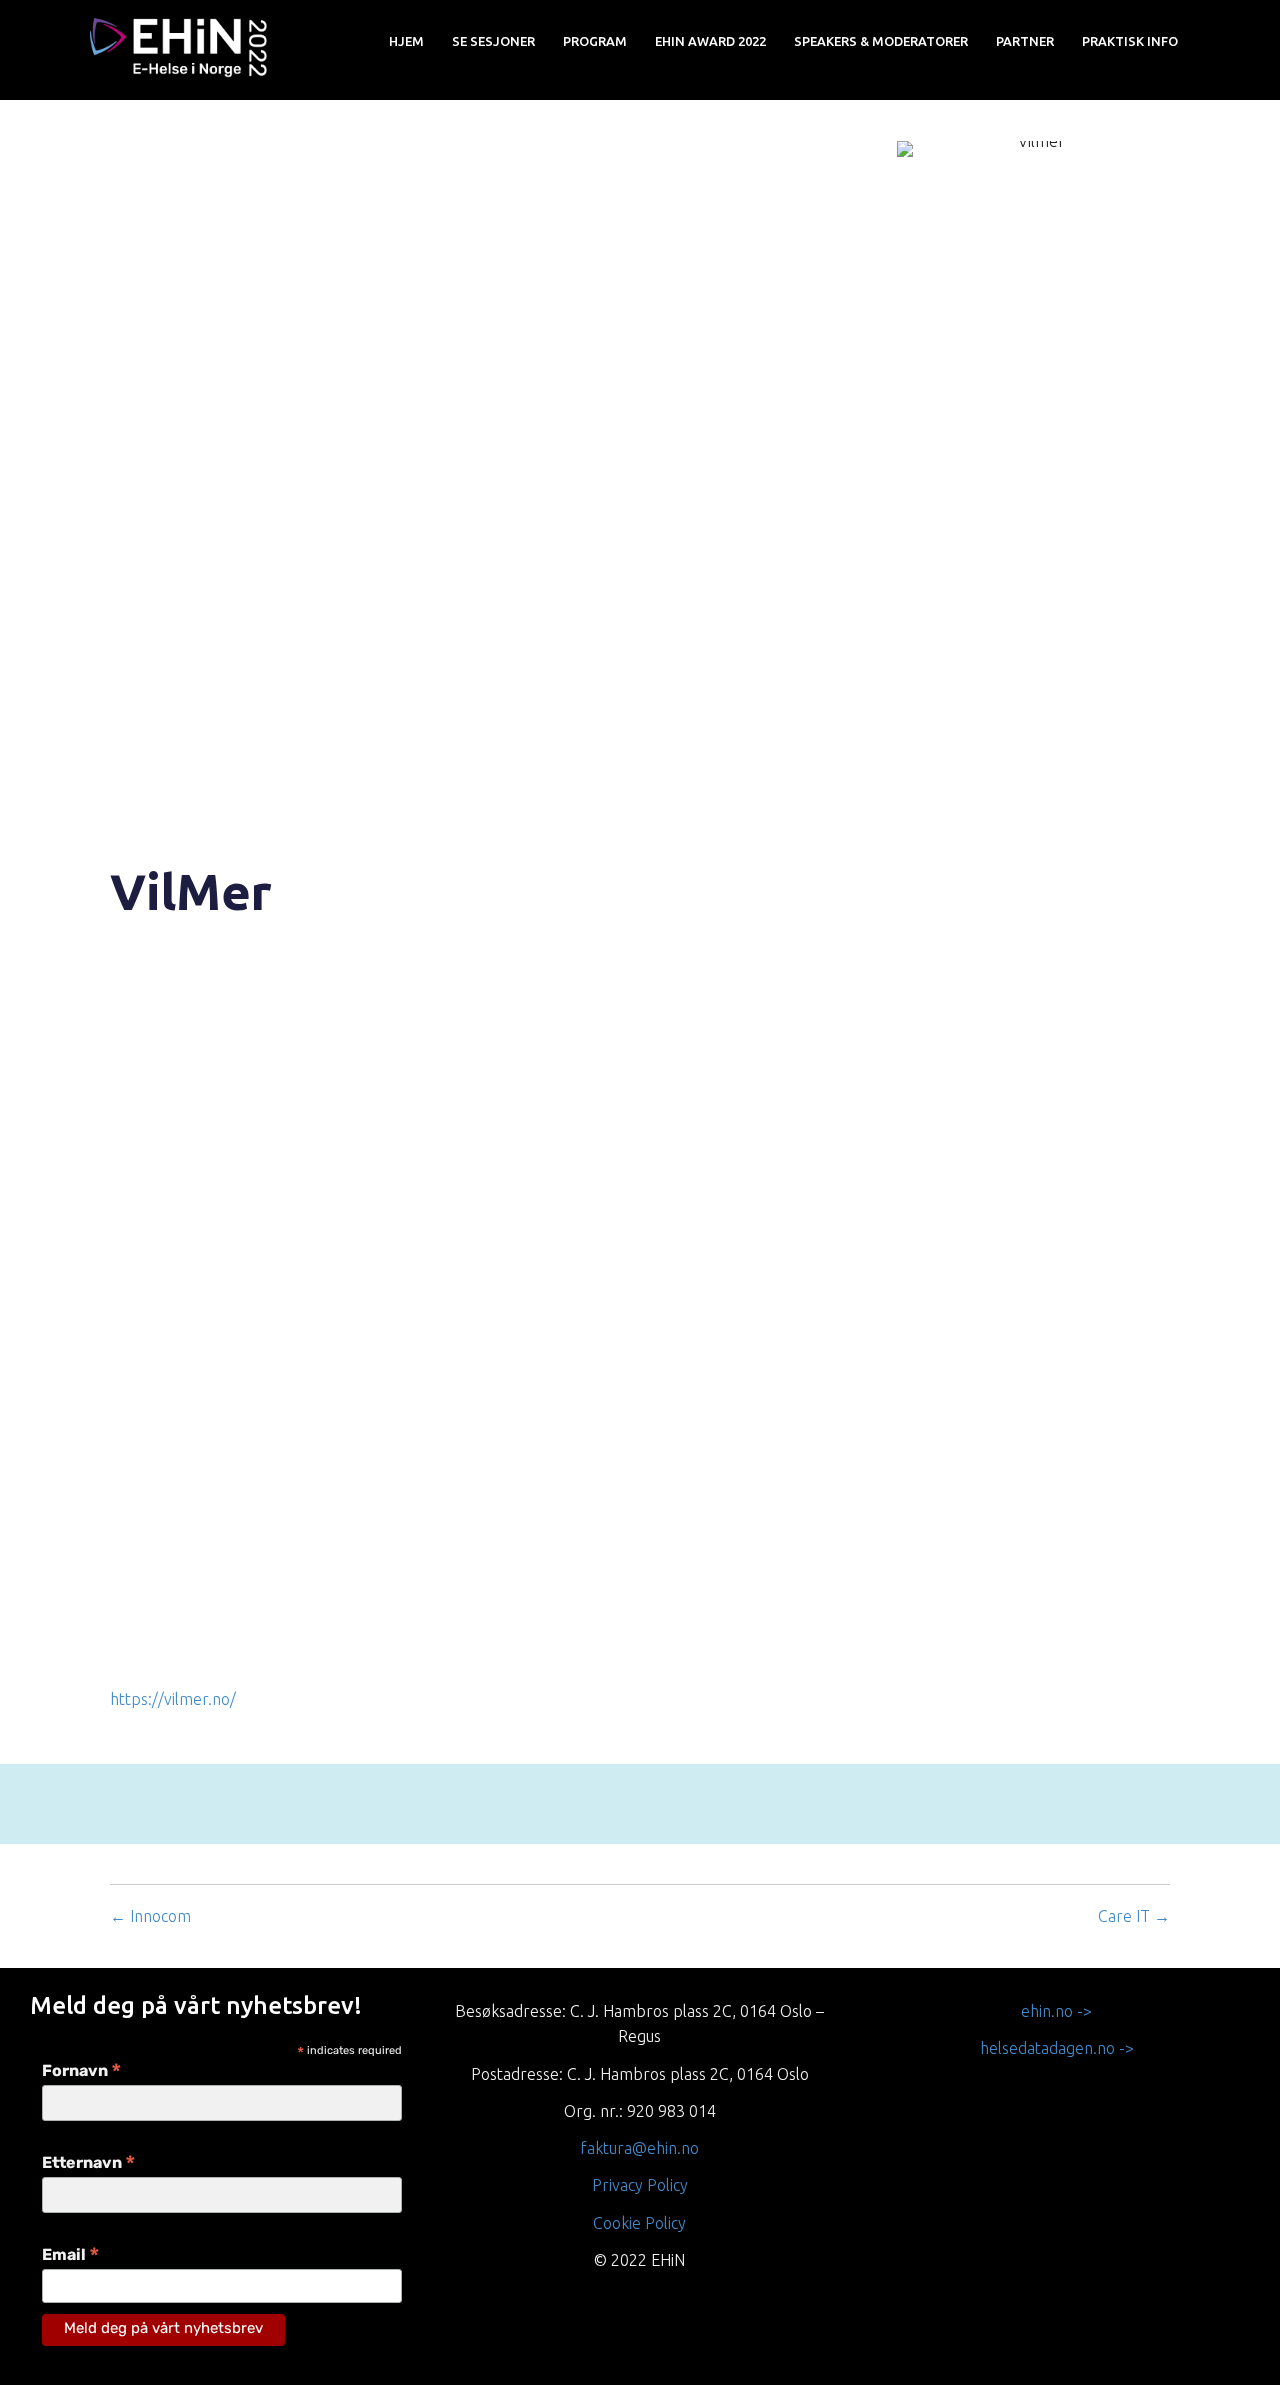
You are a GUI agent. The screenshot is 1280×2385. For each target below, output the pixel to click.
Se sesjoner (493, 41)
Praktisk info (1130, 41)
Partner (1025, 41)
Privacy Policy (640, 2185)
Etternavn (89, 2164)
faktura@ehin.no (639, 2148)
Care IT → (1134, 1916)
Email (71, 2256)
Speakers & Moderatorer (881, 41)
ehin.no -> (1056, 2011)
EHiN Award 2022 (710, 41)
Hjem (406, 41)
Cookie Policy (639, 2223)
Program (595, 41)
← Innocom (150, 1916)
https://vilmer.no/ (173, 1699)
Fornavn (82, 2072)
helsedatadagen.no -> (1057, 2048)
